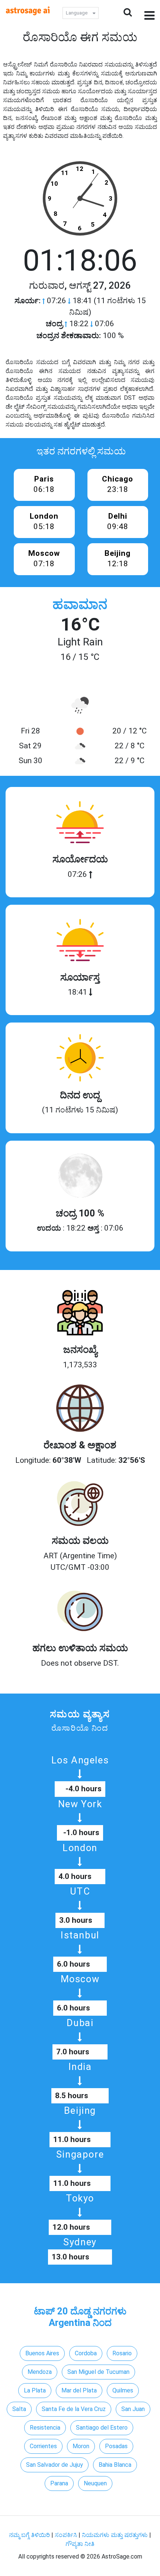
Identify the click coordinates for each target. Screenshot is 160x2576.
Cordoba (86, 2353)
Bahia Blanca (115, 2465)
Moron (81, 2446)
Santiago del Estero (102, 2428)
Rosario (122, 2353)
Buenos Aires (42, 2353)
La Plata (35, 2390)
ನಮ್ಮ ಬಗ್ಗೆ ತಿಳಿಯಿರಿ (30, 2535)
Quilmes (123, 2390)
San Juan (133, 2409)
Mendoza (40, 2372)
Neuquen (95, 2483)
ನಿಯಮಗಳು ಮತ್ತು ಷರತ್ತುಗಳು (115, 2535)
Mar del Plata (79, 2390)
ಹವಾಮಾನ (80, 605)
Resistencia (45, 2428)
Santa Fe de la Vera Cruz (74, 2409)
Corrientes (43, 2446)
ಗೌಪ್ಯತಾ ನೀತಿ (80, 2544)
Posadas (116, 2446)
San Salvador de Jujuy (55, 2465)
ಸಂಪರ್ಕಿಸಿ (67, 2535)
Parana (59, 2483)
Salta (19, 2409)
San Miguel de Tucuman (98, 2372)
